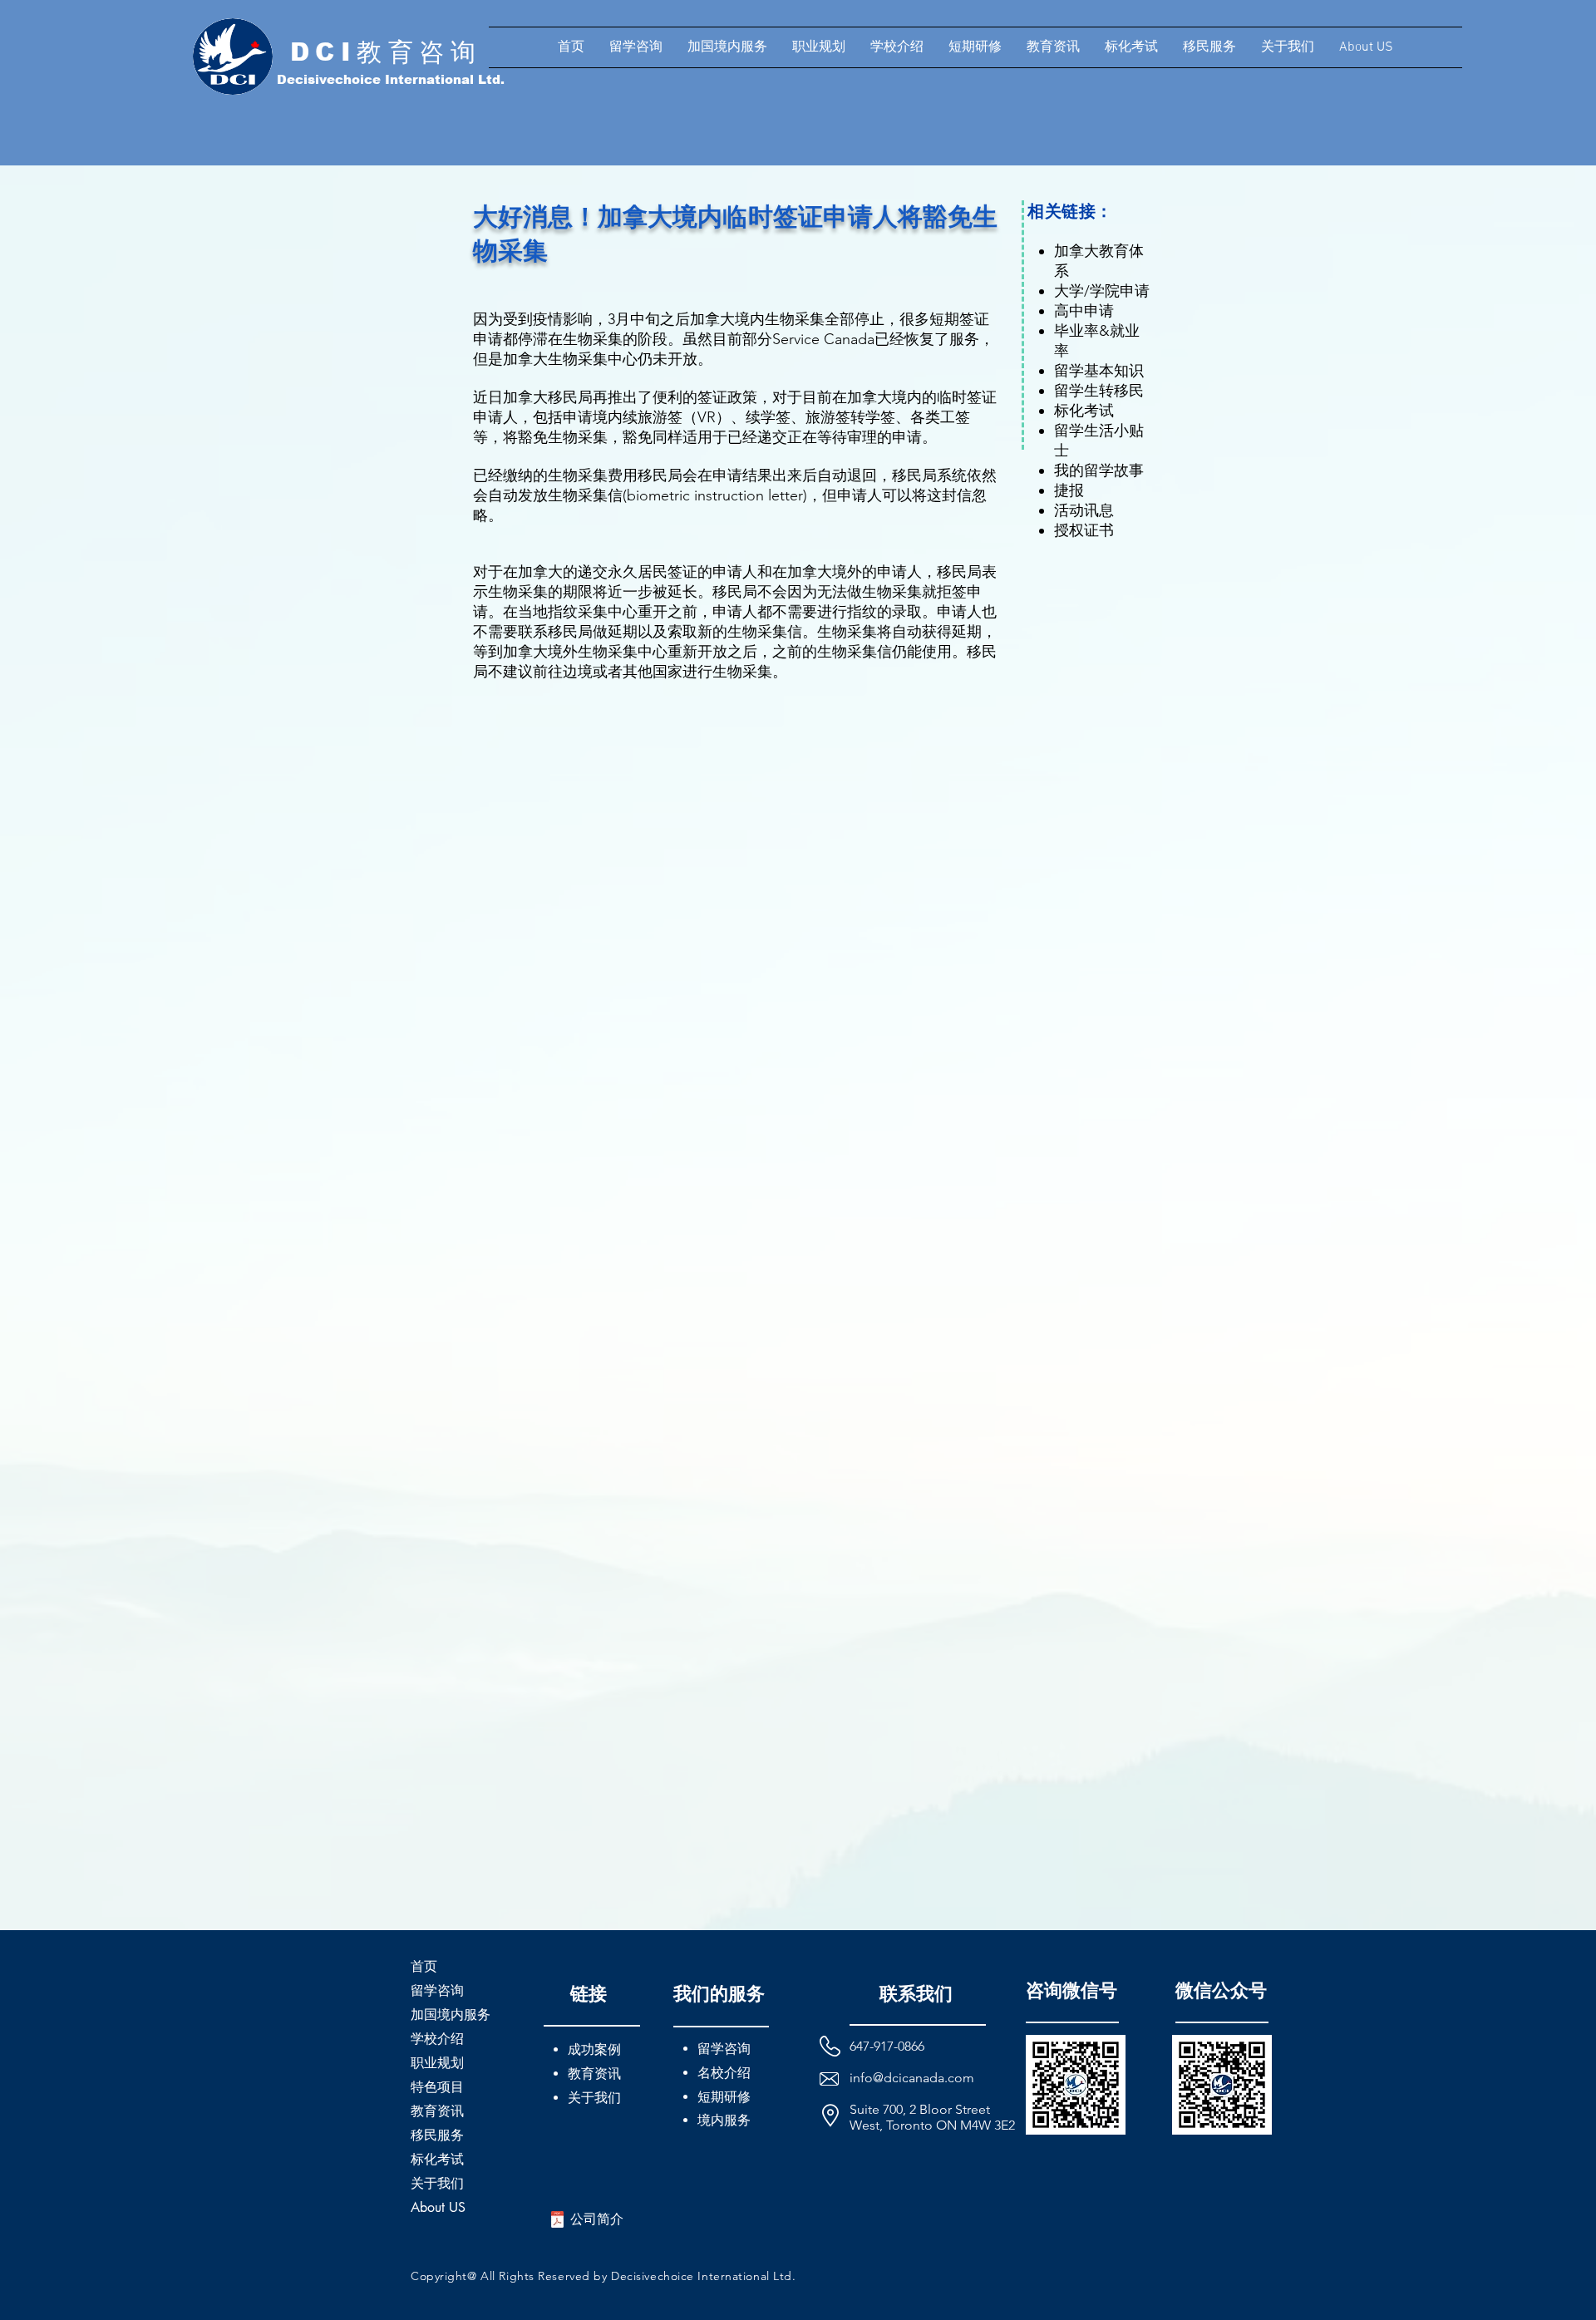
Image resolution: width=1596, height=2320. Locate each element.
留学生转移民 (1099, 391)
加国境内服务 (451, 2015)
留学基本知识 (1099, 371)
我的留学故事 (1099, 470)
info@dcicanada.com (912, 2078)
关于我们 (437, 2183)
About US (438, 2207)
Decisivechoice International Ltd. (391, 79)
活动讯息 (1084, 510)
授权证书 (1084, 530)
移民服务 (437, 2135)
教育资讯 (437, 2111)
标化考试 (1084, 411)
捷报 (1069, 490)
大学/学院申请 (1102, 291)
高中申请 (1084, 311)
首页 (424, 1966)
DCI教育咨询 (386, 52)
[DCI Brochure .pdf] (557, 2221)
